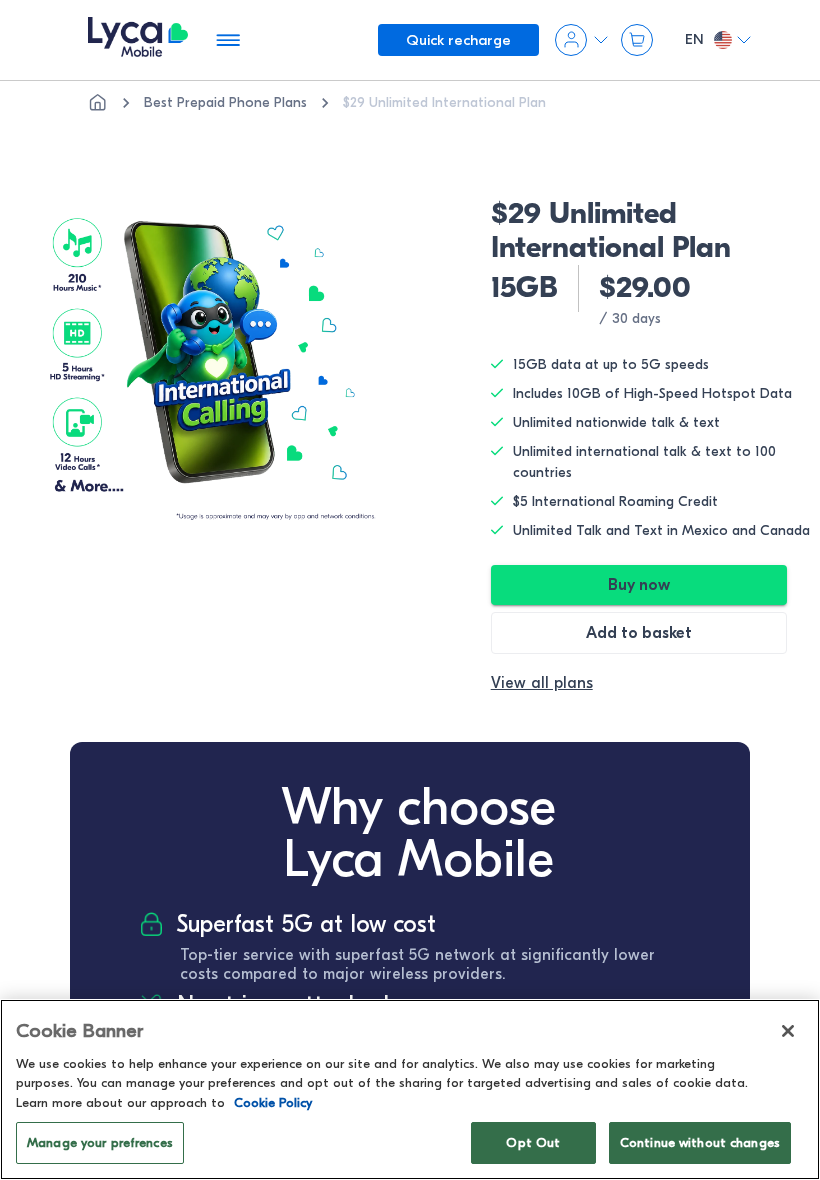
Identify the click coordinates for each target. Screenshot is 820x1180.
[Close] (788, 1031)
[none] (98, 103)
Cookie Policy (273, 1102)
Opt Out (533, 1142)
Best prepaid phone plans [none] (225, 103)
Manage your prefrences (100, 1142)
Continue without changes (700, 1142)
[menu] (138, 40)
